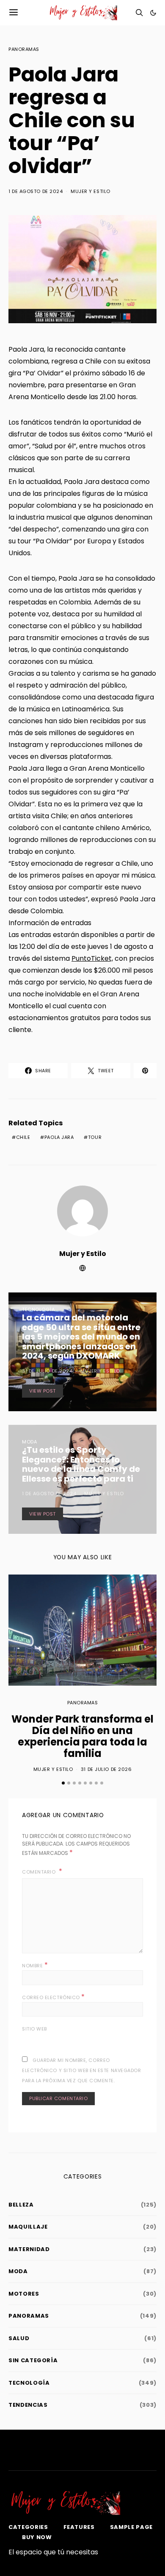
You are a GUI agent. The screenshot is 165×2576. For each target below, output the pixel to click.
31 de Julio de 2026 (106, 1769)
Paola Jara (59, 1137)
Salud (19, 2338)
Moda (29, 1442)
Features (79, 2527)
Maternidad (29, 2249)
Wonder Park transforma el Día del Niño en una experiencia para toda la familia (82, 1736)
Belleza (21, 2205)
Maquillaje (28, 2227)
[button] (153, 13)
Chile (23, 1137)
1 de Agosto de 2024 (36, 191)
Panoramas (24, 49)
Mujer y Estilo (91, 191)
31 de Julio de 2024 (47, 1371)
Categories (28, 2527)
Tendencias (28, 2405)
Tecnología (38, 1309)
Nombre (35, 1965)
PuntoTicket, (92, 958)
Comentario (40, 1872)
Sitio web (34, 2029)
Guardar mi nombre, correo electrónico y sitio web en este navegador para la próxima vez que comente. (82, 2070)
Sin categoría (33, 2360)
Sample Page (131, 2527)
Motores (24, 2294)
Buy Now (37, 2537)
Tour (95, 1137)
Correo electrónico (54, 1997)
